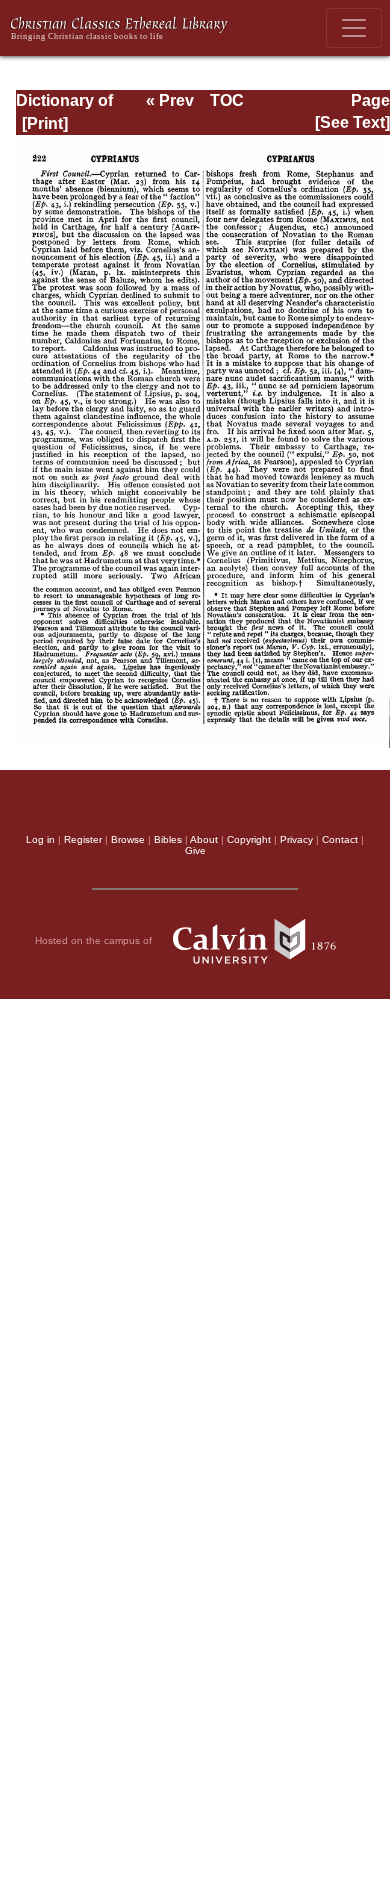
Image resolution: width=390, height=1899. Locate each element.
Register (83, 839)
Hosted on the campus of (95, 940)
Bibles (168, 839)
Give (195, 850)
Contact (340, 839)
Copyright (249, 839)
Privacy (296, 839)
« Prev (170, 100)
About (204, 839)
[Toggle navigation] (354, 28)
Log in (40, 839)
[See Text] (352, 122)
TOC (227, 100)
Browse (128, 839)
